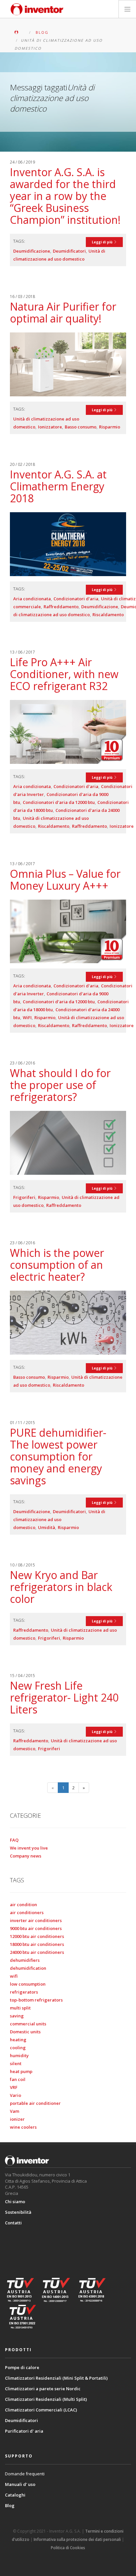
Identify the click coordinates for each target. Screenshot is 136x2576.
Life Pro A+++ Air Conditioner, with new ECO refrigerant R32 (64, 674)
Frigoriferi (24, 1197)
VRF (14, 2087)
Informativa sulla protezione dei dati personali (77, 2539)
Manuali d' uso (20, 2484)
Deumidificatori (69, 251)
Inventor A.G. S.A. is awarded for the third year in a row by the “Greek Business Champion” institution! (65, 196)
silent (16, 2063)
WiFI (27, 1017)
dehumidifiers (25, 1960)
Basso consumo (81, 427)
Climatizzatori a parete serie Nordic (43, 2389)
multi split (20, 2008)
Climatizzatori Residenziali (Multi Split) (46, 2399)
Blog (10, 2505)
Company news (26, 1856)
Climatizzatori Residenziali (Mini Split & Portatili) (56, 2378)
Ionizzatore (50, 427)
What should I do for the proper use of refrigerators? (60, 1085)
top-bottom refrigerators (36, 2000)
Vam (15, 2111)
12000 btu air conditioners (37, 1936)
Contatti (13, 2223)
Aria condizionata (32, 599)
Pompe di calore (22, 2367)
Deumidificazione (32, 251)
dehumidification (28, 1968)
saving (17, 2016)
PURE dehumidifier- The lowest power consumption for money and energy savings (58, 1456)
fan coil (18, 2079)
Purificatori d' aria (24, 2431)
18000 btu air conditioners (37, 1944)
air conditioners (27, 1912)
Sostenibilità (18, 2212)
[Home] (37, 9)
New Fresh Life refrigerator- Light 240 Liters (64, 1697)
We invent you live (29, 1848)
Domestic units (25, 2032)
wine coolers (23, 2127)
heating (18, 2040)
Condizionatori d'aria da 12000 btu (59, 802)
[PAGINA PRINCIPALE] (21, 32)
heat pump (21, 2071)
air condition (23, 1905)
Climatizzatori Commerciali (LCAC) (41, 2410)
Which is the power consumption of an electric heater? (57, 1265)
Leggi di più (103, 242)
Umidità (47, 1527)
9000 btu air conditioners (36, 1928)
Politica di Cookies (68, 2548)
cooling (18, 2048)
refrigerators (24, 1992)
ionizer (17, 2119)
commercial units (28, 2024)
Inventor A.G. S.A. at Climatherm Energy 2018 (58, 486)
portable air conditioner (35, 2103)
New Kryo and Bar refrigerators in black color (61, 1587)
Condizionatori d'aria (76, 599)
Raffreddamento (61, 607)
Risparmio (110, 427)
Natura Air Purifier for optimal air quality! (63, 312)
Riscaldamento (108, 615)
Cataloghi (15, 2495)
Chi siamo (15, 2202)
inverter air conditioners (36, 1920)
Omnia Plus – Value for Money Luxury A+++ (65, 880)
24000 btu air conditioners (37, 1952)
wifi (14, 1976)
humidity (19, 2056)
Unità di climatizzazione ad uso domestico (59, 1519)
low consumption (28, 1984)
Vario (16, 2095)
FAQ (14, 1840)
